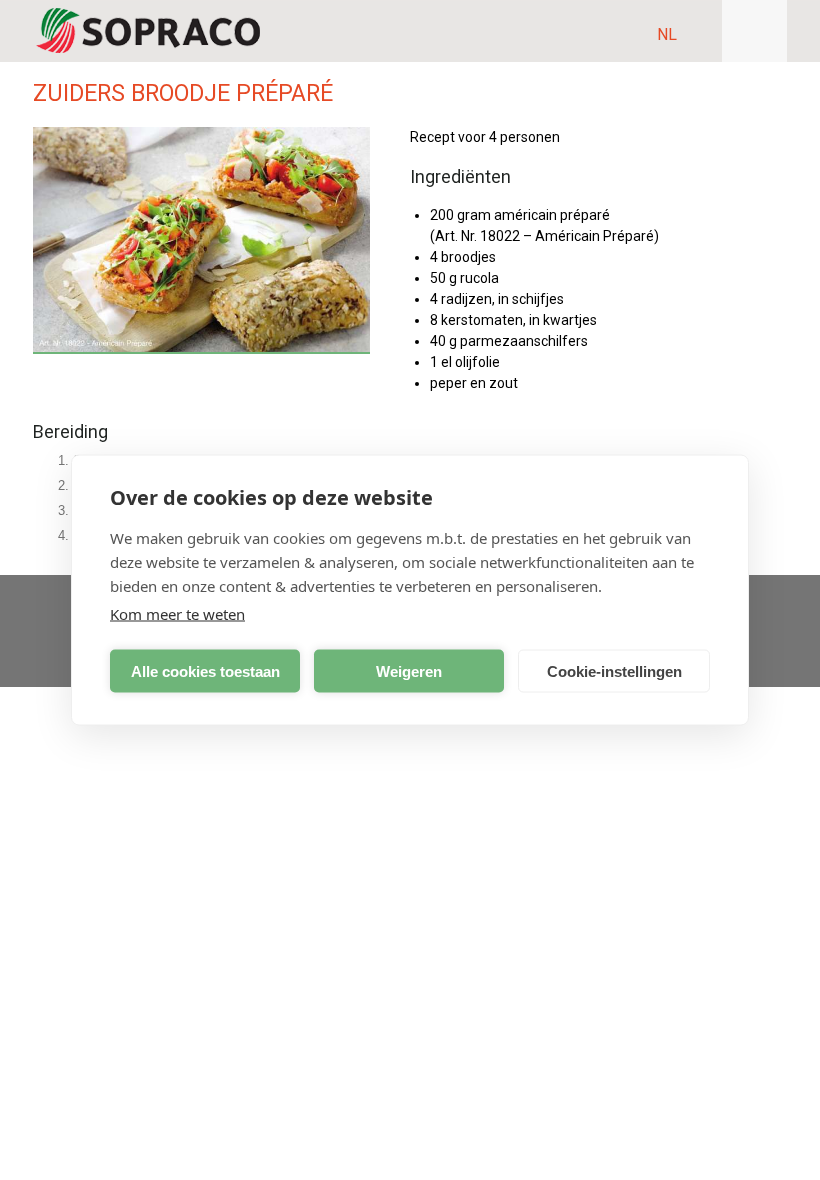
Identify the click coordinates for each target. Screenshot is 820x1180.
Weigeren (409, 670)
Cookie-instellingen (614, 670)
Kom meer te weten (177, 614)
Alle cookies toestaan (205, 670)
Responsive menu (754, 31)
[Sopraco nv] (148, 30)
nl (667, 34)
